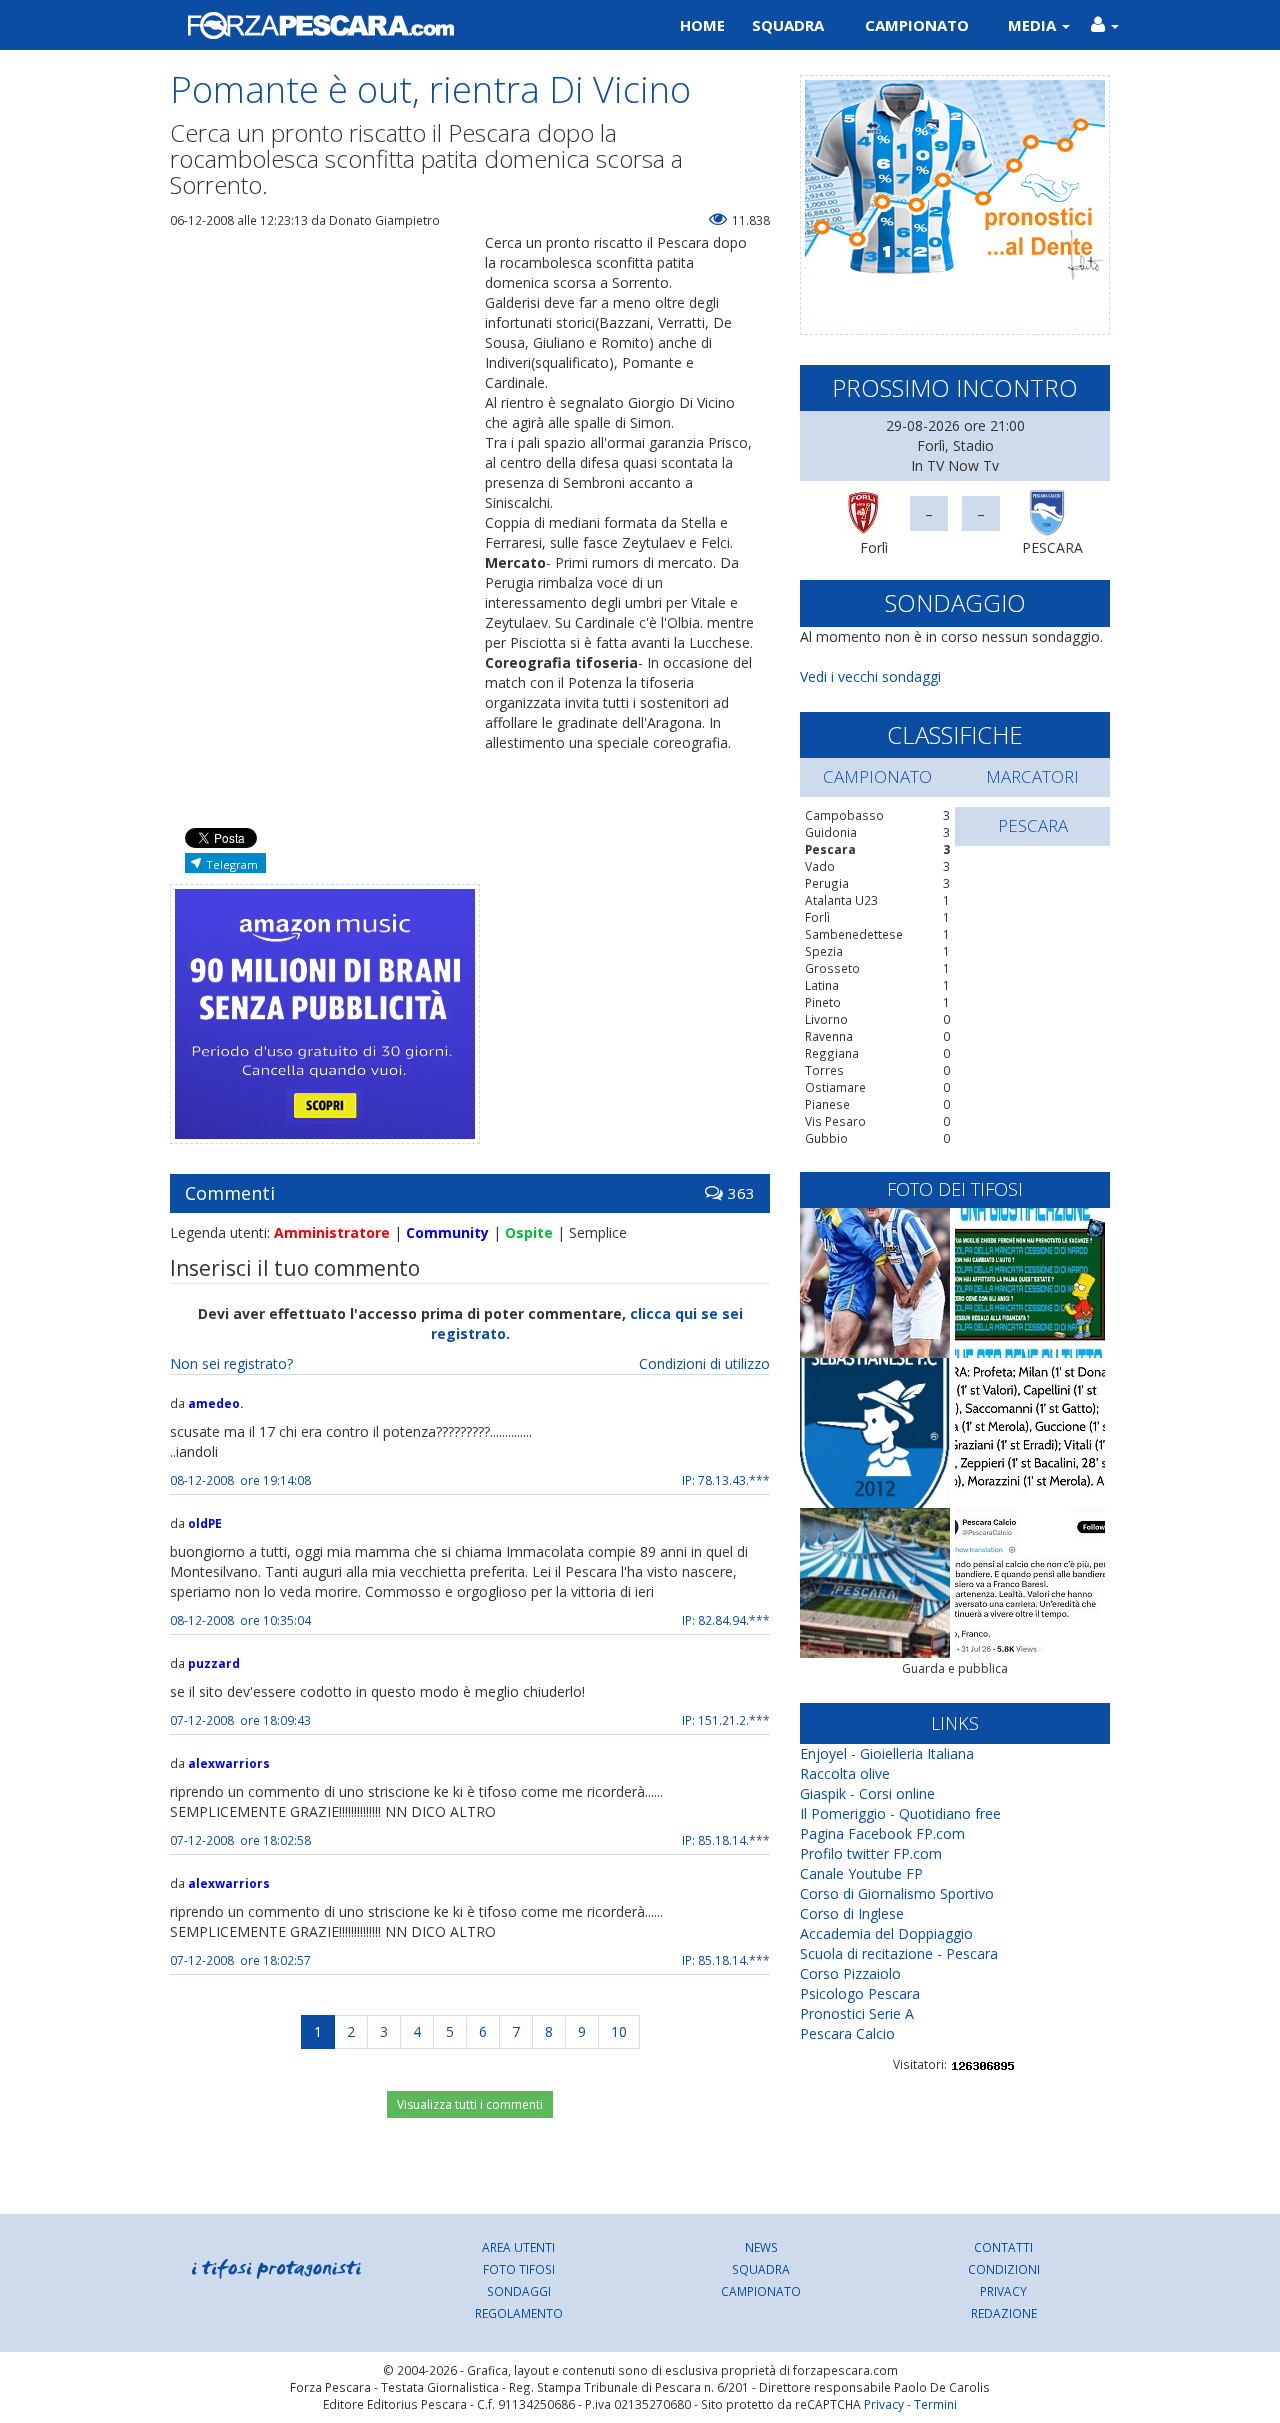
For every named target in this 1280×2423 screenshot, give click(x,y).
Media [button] (1034, 25)
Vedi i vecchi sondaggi (870, 676)
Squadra (788, 25)
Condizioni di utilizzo (704, 1363)
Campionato (917, 25)
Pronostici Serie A (857, 2013)
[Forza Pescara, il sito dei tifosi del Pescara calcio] (397, 25)
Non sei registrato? (231, 1363)
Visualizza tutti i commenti (470, 2104)
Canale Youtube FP (861, 1873)
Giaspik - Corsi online (867, 1793)
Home (702, 25)
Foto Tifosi (519, 2269)
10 (619, 2031)
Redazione (1004, 2313)
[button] (1104, 25)
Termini (935, 2404)
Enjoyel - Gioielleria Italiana (887, 1753)
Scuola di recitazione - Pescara (899, 1953)
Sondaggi (519, 2291)
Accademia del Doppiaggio (886, 1933)
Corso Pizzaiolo (850, 1973)
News (761, 2247)
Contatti (1003, 2247)
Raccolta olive (845, 1773)
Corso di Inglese (852, 1913)
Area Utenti (518, 2247)
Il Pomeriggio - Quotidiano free (900, 1813)
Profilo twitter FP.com (871, 1853)
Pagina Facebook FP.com (882, 1833)
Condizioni (1004, 2269)
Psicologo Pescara (860, 1993)
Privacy (1003, 2291)
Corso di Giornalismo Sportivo (897, 1893)
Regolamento (519, 2313)
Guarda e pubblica (955, 1668)
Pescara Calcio (847, 2033)
